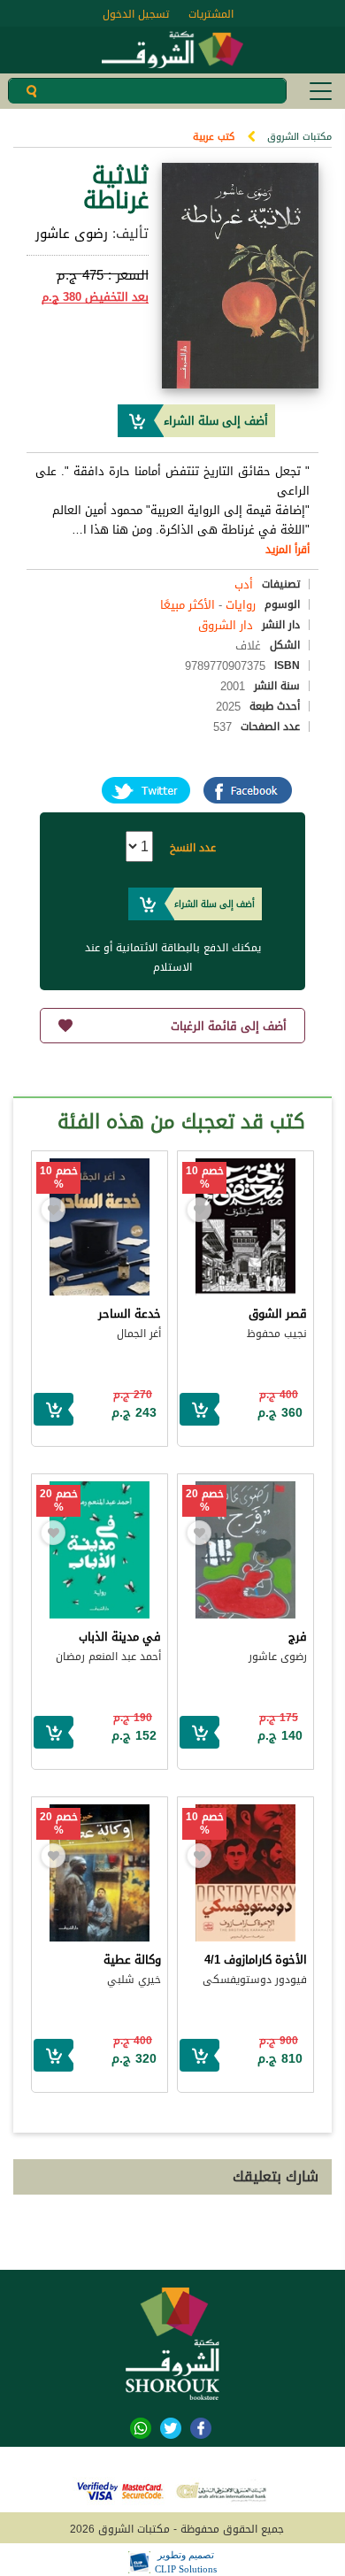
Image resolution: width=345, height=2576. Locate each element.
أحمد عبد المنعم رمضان (108, 1657)
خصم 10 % (205, 1178)
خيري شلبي (134, 1980)
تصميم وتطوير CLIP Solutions (186, 2562)
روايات (241, 605)
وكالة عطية (132, 1960)
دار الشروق (226, 625)
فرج (298, 1637)
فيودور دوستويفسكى (255, 1980)
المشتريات (211, 14)
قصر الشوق (278, 1314)
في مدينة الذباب (120, 1637)
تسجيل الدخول (136, 14)
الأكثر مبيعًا (188, 605)
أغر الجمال (139, 1334)
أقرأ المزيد (287, 550)
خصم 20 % (205, 1501)
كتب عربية (214, 137)
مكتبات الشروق (299, 137)
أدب (244, 584)
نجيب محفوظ (277, 1334)
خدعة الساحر (130, 1314)
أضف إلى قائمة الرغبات (229, 1026)
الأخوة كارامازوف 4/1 (256, 1960)
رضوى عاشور (72, 234)
